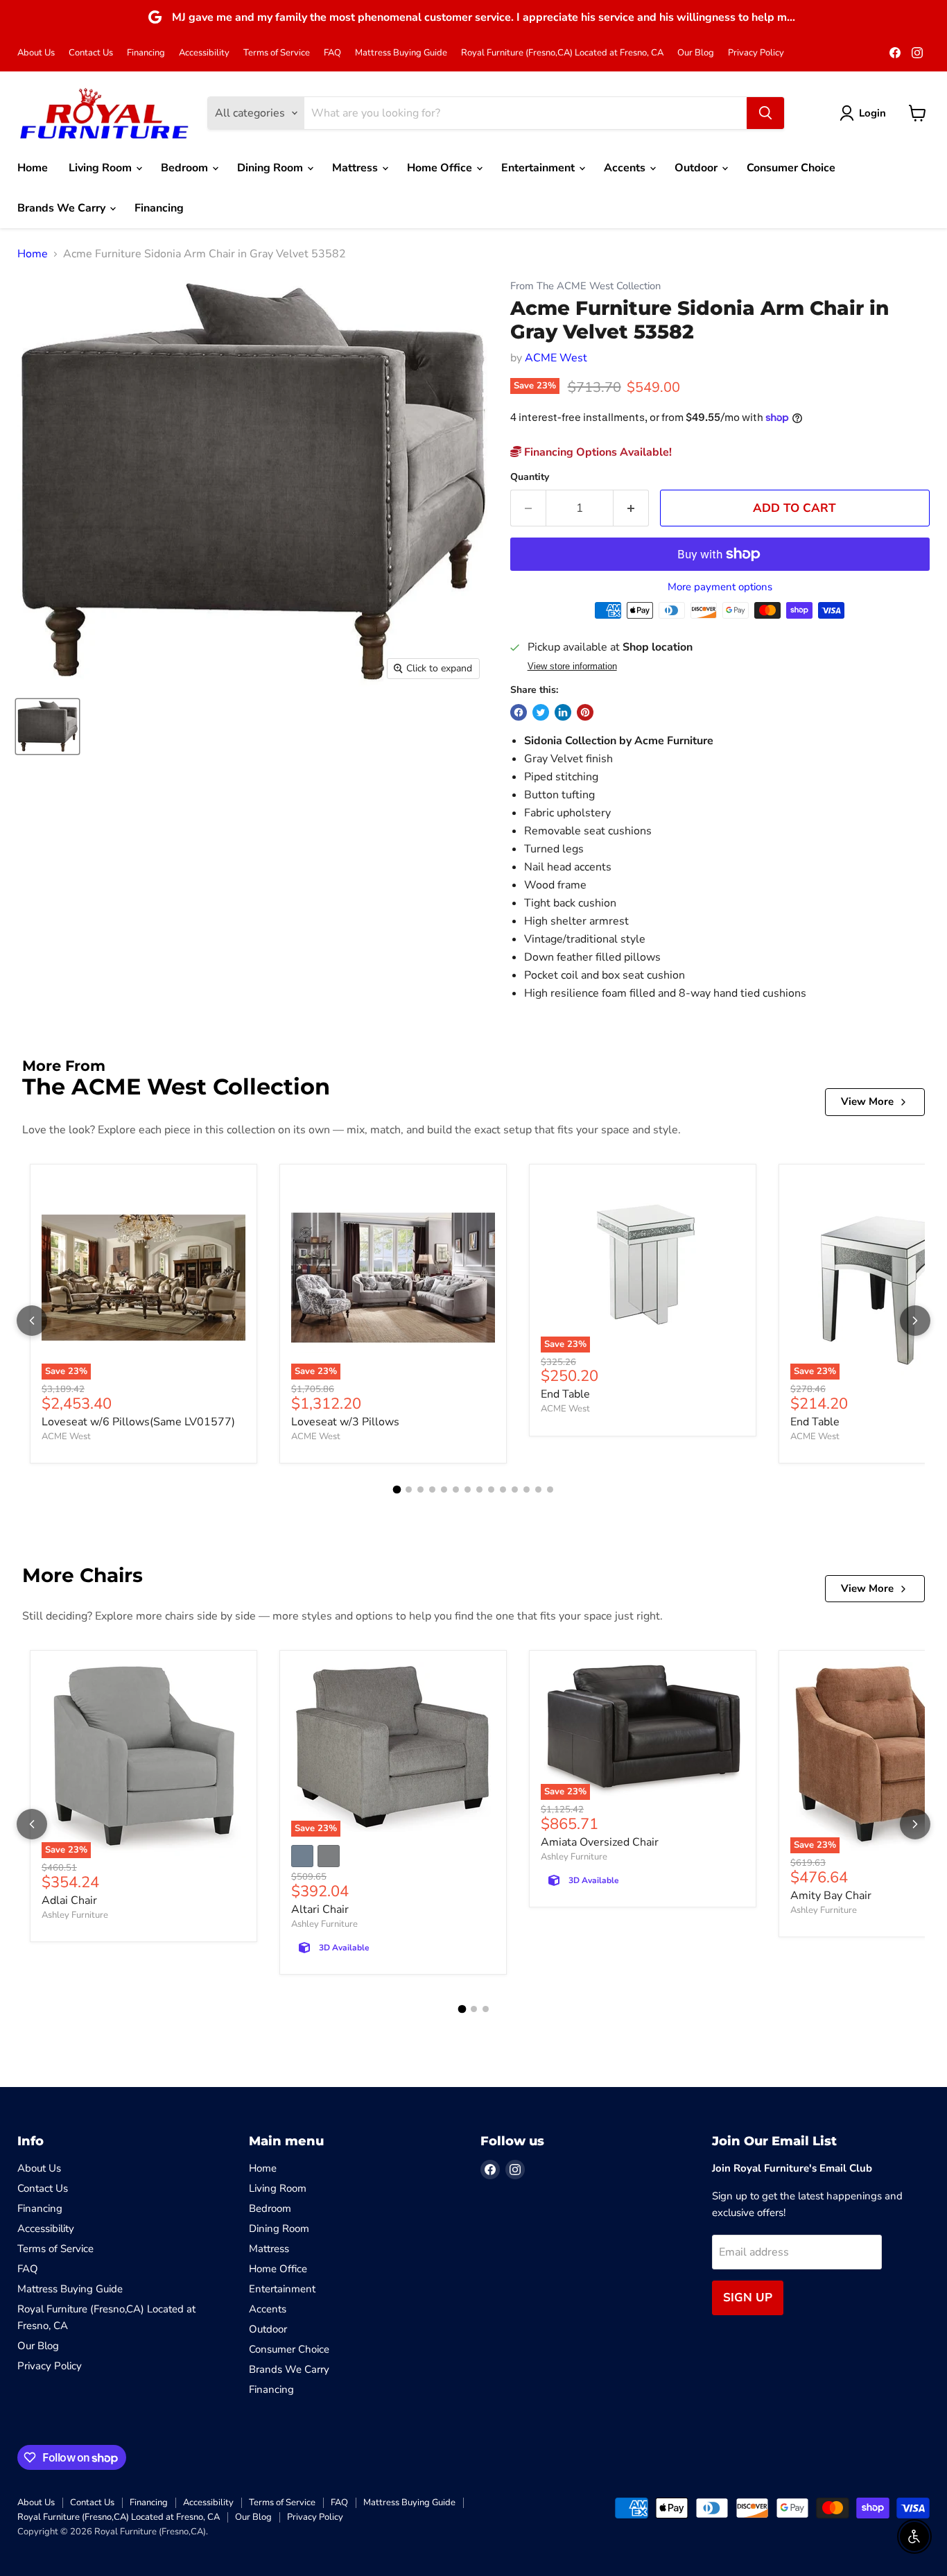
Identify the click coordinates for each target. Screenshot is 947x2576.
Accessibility (204, 53)
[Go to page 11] (515, 1489)
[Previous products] (32, 1321)
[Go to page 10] (503, 1489)
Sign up (748, 2298)
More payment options (720, 587)
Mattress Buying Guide (401, 53)
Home (33, 168)
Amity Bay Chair (831, 1896)
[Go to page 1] (397, 1489)
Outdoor (697, 168)
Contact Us (91, 53)
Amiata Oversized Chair (600, 1842)
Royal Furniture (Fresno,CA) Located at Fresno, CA (562, 53)
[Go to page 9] (491, 1489)
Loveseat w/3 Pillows (345, 1422)
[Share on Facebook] (519, 712)
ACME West (556, 358)
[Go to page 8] (479, 1489)
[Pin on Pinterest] (585, 712)
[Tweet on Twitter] (541, 712)
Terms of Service (277, 53)
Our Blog (696, 53)
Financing (146, 53)
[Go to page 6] (456, 1489)
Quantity (530, 477)
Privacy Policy (756, 53)
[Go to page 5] (444, 1489)
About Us (36, 53)
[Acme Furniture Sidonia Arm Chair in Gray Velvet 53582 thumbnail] (47, 727)
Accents (626, 168)
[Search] (765, 113)
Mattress (356, 168)
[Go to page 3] (420, 1489)
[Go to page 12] (527, 1489)
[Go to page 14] (550, 1489)
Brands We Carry (63, 208)
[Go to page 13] (538, 1489)
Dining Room (271, 168)
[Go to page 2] (409, 1489)
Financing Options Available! (597, 452)
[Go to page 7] (468, 1489)
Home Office (441, 168)
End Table (565, 1394)
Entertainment (539, 168)
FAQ (332, 53)
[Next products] (915, 1321)
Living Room (102, 168)
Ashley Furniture (75, 1915)
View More (867, 1101)
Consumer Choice (791, 168)
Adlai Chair (69, 1900)
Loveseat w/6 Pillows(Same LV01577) (138, 1422)
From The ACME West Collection (585, 286)
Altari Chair (320, 1909)
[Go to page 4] (432, 1489)
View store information (572, 667)
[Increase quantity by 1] (631, 508)
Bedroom (186, 168)
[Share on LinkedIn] (563, 712)
